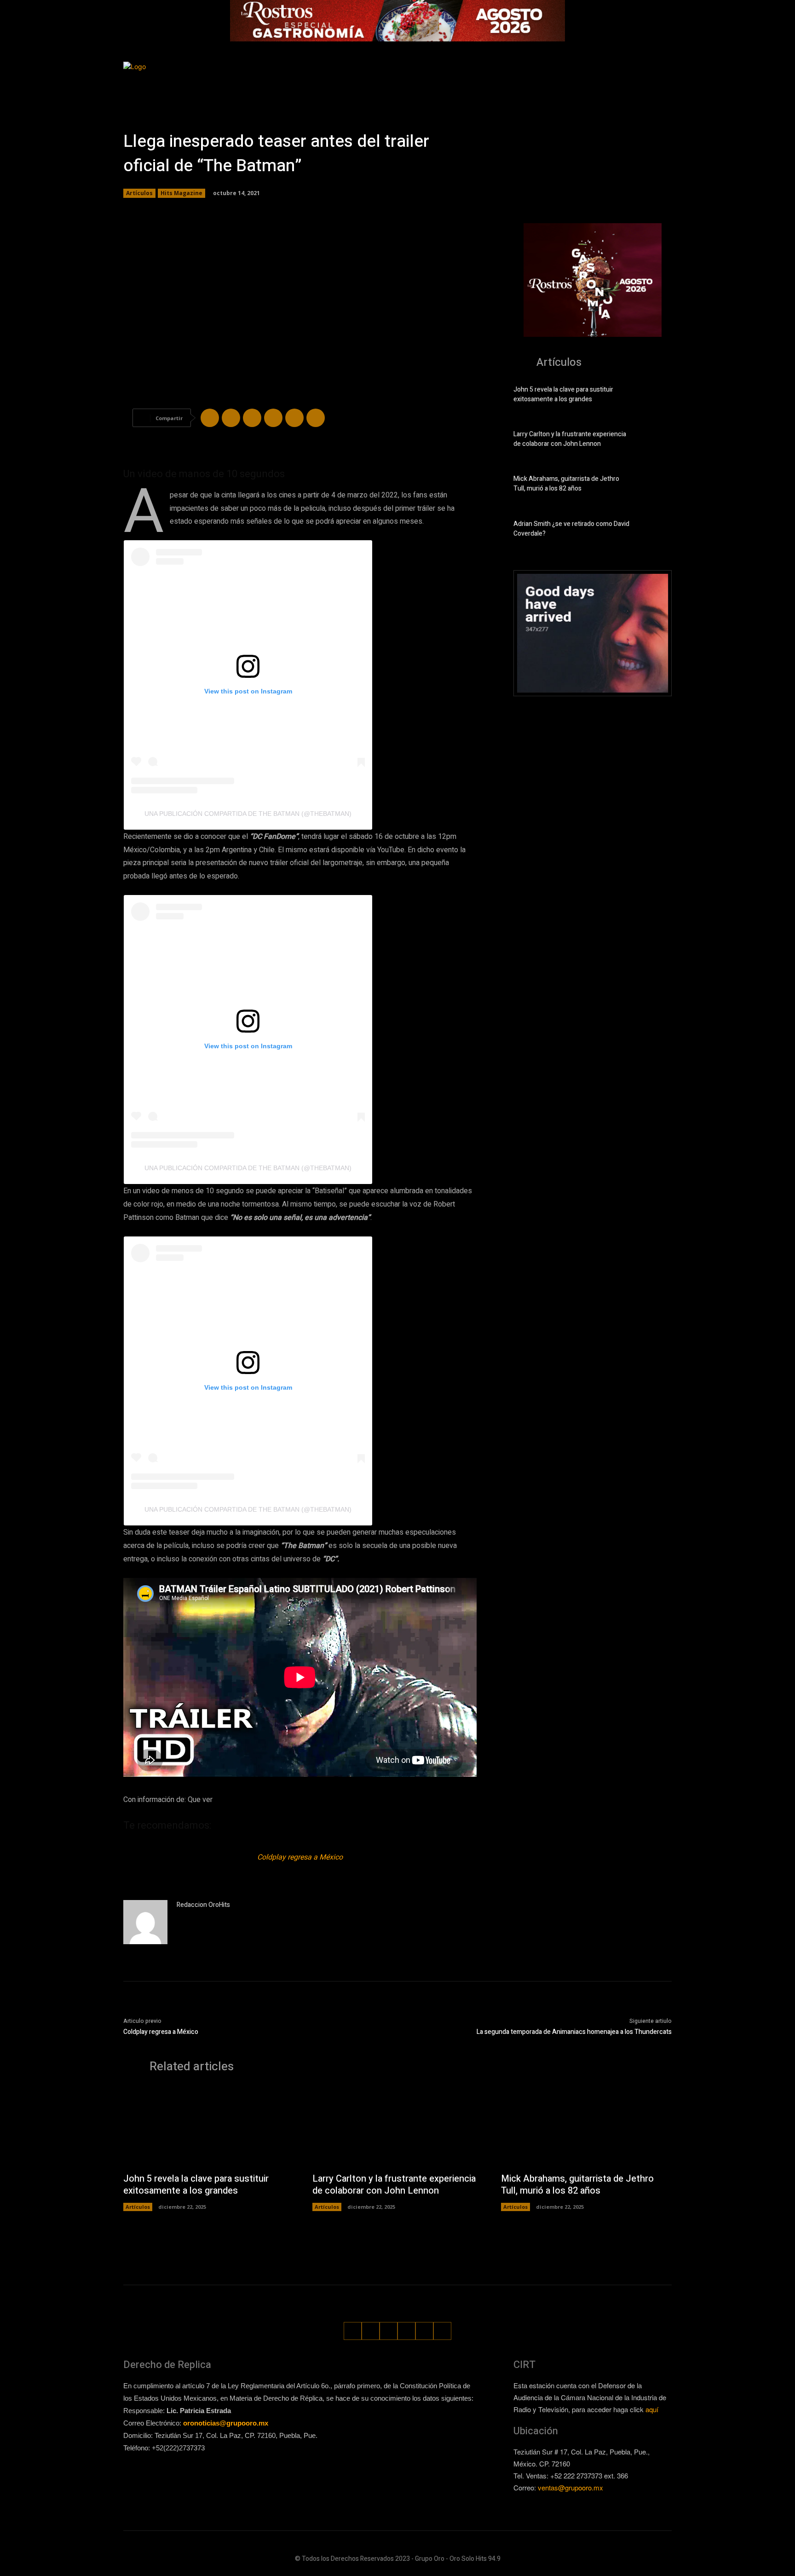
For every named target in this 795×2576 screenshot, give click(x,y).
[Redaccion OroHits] (145, 1922)
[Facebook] (579, 79)
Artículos (139, 193)
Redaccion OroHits (203, 1905)
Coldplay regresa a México (300, 1857)
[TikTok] (614, 79)
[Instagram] (596, 79)
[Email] (294, 418)
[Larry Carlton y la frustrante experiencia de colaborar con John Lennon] (656, 441)
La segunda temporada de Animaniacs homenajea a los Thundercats (574, 2032)
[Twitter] (631, 79)
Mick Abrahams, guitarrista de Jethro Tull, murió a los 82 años (566, 484)
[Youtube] (665, 79)
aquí (652, 2409)
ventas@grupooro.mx (570, 2487)
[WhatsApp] (648, 79)
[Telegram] (252, 418)
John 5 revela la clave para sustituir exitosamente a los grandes (563, 394)
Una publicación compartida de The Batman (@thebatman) (248, 814)
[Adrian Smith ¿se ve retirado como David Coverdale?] (656, 531)
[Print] (316, 418)
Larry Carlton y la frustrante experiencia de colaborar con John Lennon (570, 439)
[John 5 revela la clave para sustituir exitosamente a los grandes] (656, 396)
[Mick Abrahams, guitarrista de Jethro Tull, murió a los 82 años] (656, 485)
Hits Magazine (181, 193)
